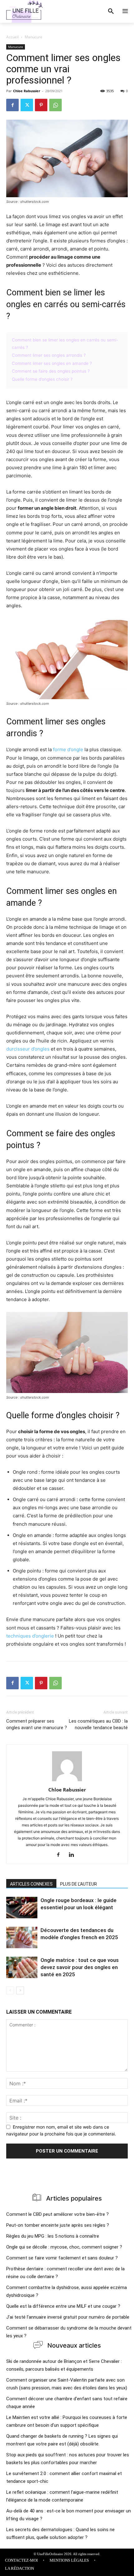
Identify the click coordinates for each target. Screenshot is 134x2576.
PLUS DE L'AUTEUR (79, 1884)
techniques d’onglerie (30, 1636)
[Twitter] (27, 105)
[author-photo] (67, 1781)
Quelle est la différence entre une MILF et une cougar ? (63, 2306)
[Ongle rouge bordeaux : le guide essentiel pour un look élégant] (22, 1908)
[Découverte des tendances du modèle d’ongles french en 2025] (22, 1937)
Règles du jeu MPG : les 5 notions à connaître (53, 2236)
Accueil (12, 37)
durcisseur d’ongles (28, 1049)
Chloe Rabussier (27, 91)
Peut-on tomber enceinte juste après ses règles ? (58, 2225)
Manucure (33, 37)
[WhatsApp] (55, 105)
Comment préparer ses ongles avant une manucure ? (37, 1724)
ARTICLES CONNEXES (31, 1884)
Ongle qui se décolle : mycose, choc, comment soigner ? (64, 2247)
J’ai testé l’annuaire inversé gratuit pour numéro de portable (68, 2317)
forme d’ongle (68, 749)
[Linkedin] (74, 1855)
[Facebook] (12, 105)
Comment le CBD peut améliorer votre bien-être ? (57, 2214)
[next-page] (20, 1990)
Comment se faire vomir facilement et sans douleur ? (62, 2258)
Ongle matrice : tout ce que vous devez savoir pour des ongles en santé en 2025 (80, 1967)
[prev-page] (10, 1990)
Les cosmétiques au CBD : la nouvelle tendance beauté (98, 1724)
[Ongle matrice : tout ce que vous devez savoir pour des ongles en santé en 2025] (22, 1967)
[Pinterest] (41, 105)
